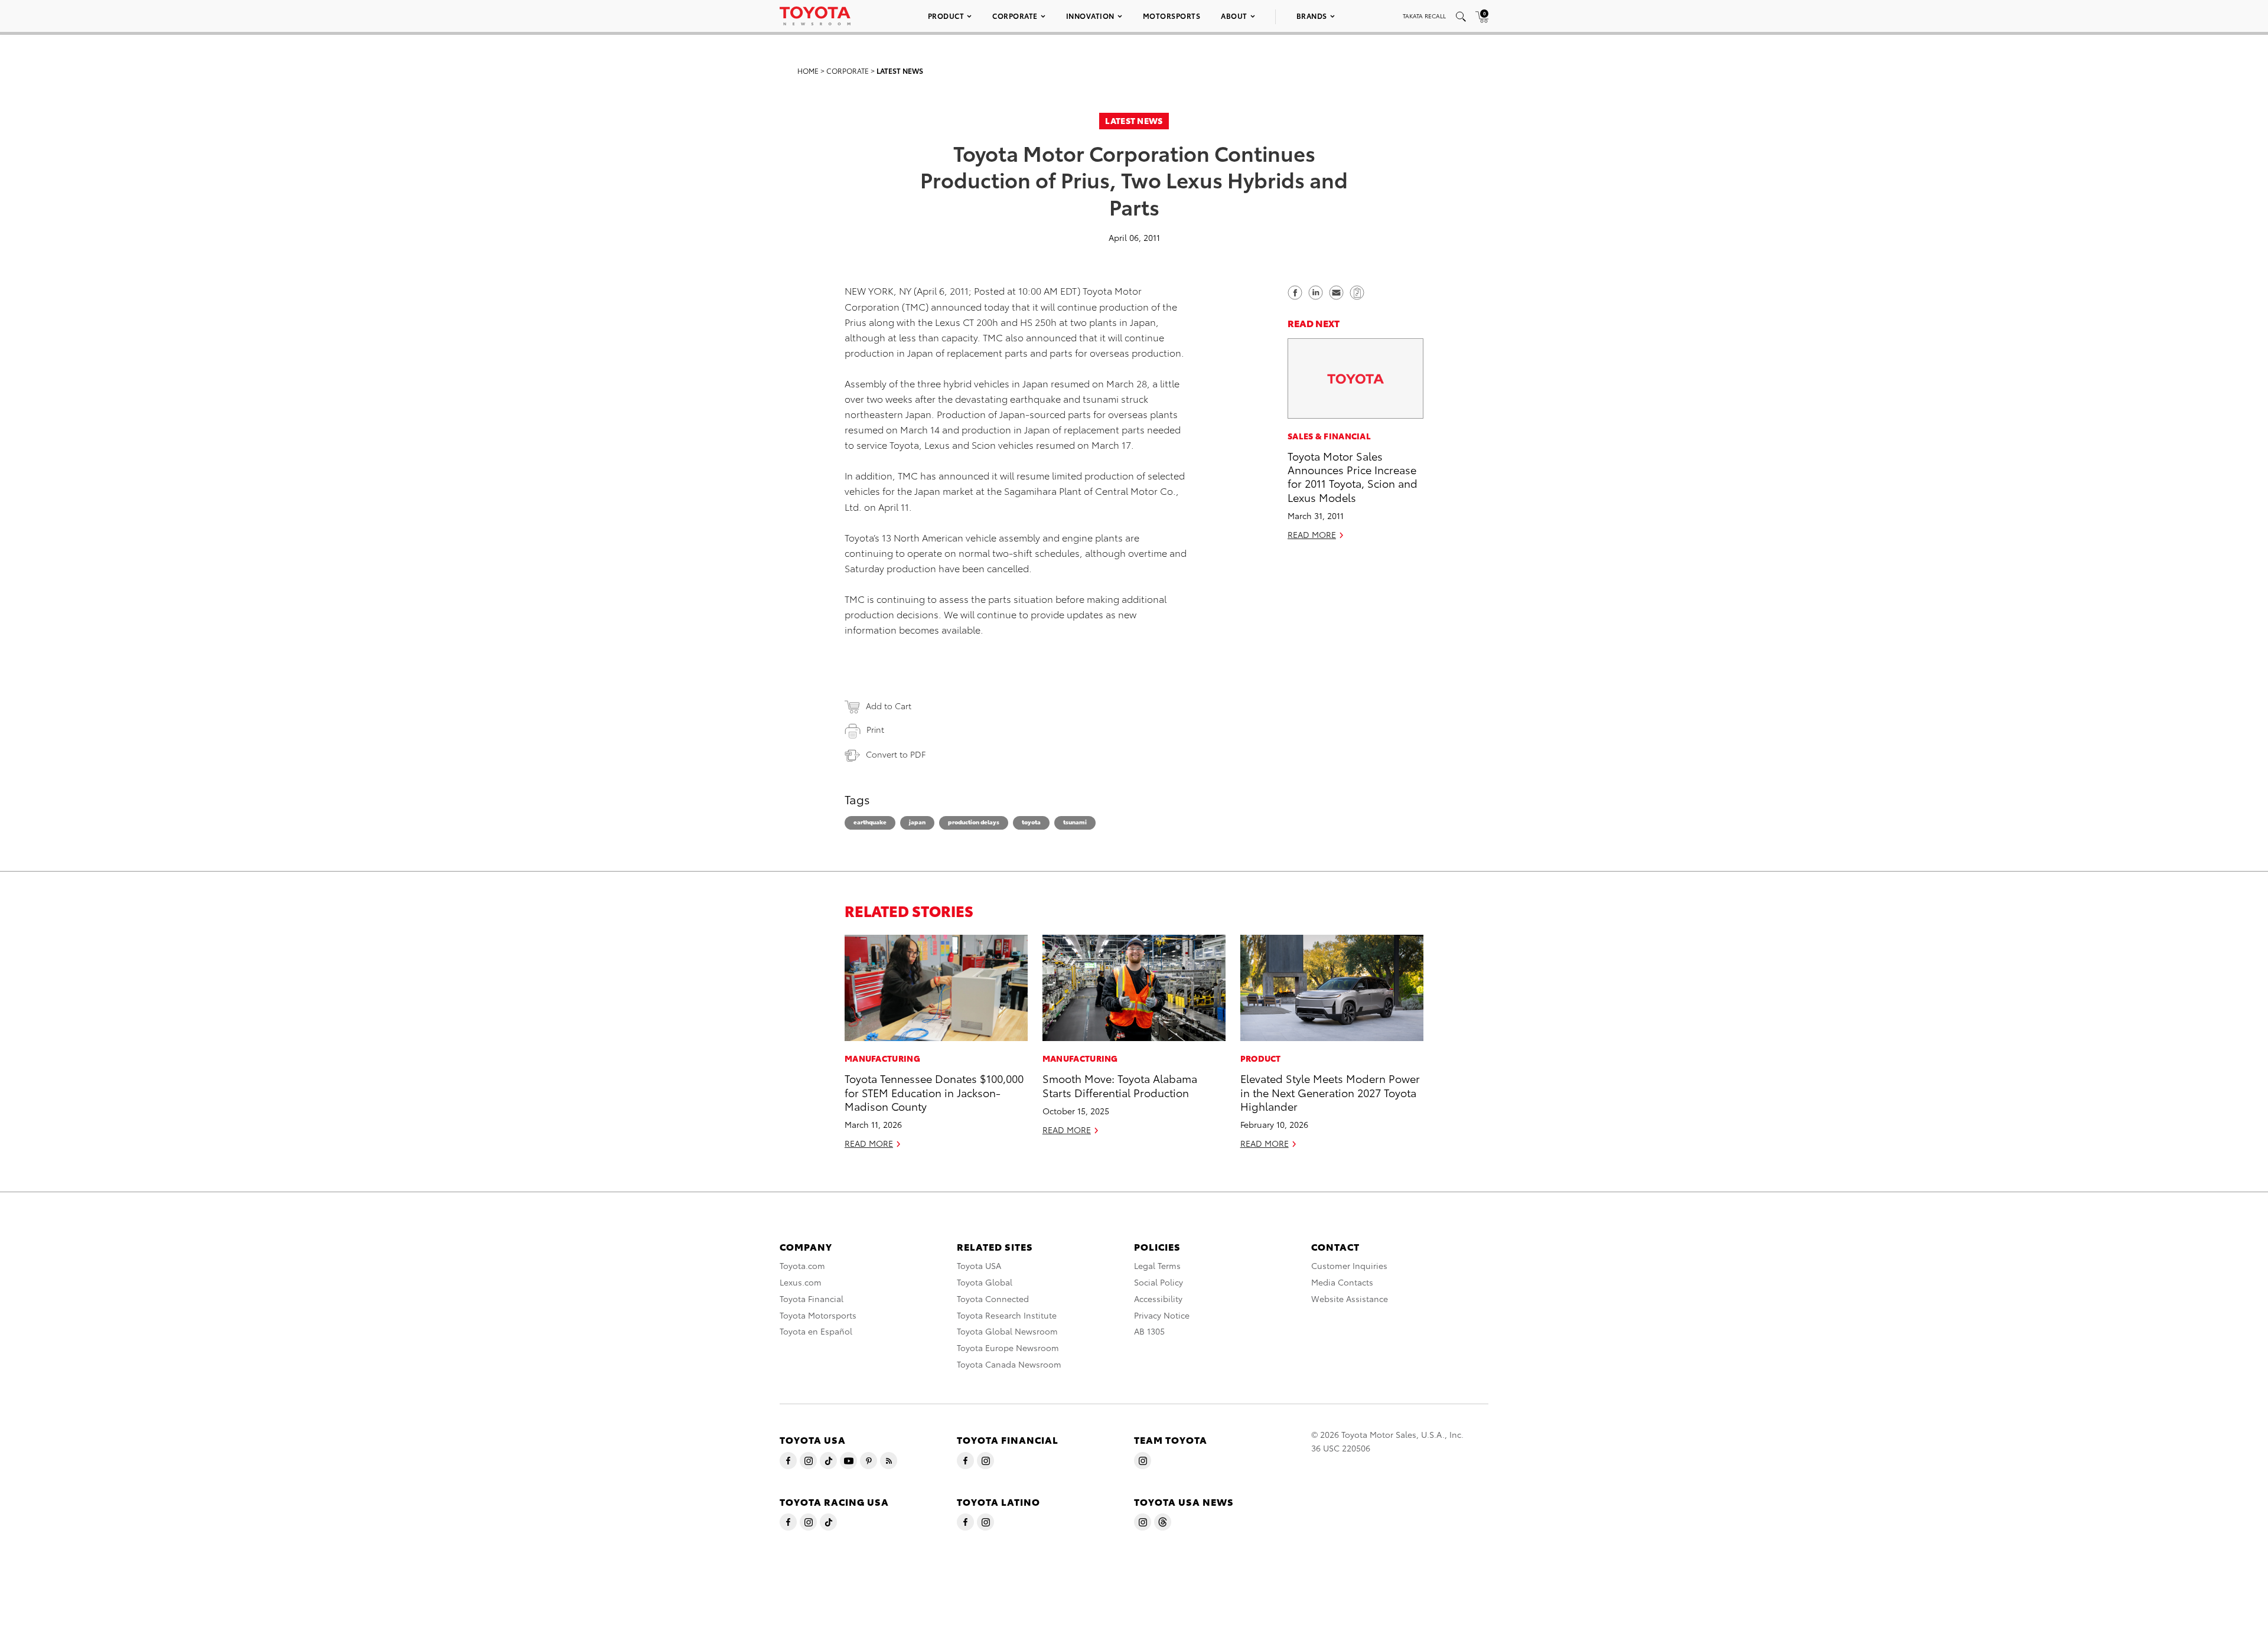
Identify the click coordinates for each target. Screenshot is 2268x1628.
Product (946, 16)
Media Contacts (1342, 1282)
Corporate (1015, 16)
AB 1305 (1149, 1331)
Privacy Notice (1162, 1315)
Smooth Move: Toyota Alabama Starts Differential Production (1120, 1085)
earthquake (870, 822)
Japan (917, 822)
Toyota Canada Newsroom (1009, 1364)
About (1234, 16)
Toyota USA (979, 1265)
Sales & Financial (1329, 436)
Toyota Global (985, 1282)
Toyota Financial (812, 1299)
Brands (1312, 16)
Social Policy (1159, 1282)
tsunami (1075, 822)
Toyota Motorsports (818, 1315)
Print (875, 729)
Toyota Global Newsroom (1007, 1331)
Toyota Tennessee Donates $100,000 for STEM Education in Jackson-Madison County (934, 1092)
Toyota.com (802, 1265)
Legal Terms (1157, 1265)
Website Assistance (1350, 1299)
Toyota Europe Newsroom (1008, 1348)
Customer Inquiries (1349, 1265)
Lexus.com (801, 1282)
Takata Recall (1424, 16)
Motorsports (1172, 16)
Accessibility (1158, 1299)
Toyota (1031, 822)
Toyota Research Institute (1007, 1315)
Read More (1312, 535)
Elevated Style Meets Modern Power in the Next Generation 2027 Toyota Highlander (1330, 1092)
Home (808, 71)
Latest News (900, 71)
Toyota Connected (993, 1299)
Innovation (1090, 16)
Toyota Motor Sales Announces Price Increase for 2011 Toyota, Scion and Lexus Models (1353, 476)
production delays (974, 822)
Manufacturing (882, 1058)
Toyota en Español (816, 1331)
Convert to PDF (896, 754)
